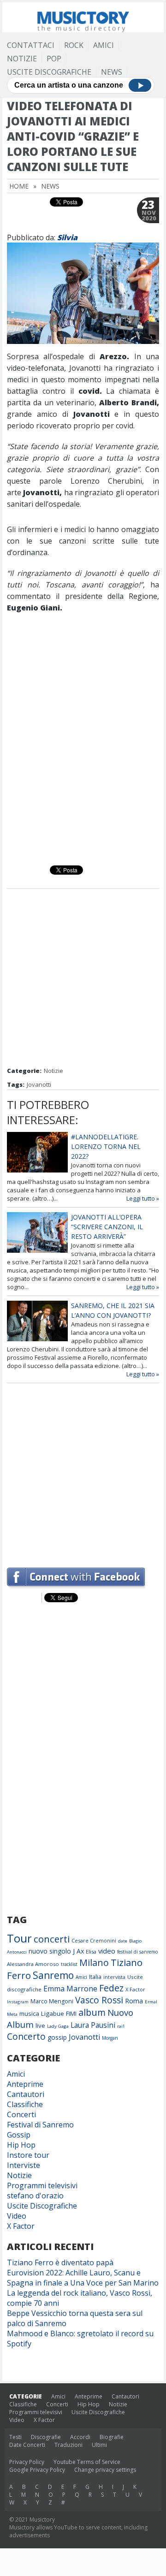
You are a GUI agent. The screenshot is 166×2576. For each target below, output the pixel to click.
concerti (52, 1939)
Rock (74, 45)
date (123, 1941)
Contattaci (31, 45)
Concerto (26, 2036)
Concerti (21, 2114)
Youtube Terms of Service (87, 2462)
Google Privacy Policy (37, 2470)
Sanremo (53, 1975)
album (92, 2012)
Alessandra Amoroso (33, 1964)
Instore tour (28, 2155)
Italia (95, 1977)
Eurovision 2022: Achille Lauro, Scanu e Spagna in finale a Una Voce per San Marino (83, 2278)
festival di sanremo (137, 1952)
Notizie (22, 59)
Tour (19, 1938)
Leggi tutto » (143, 1198)
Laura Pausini (93, 2025)
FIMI (71, 2013)
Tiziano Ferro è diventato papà (60, 2262)
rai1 (121, 2026)
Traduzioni (68, 2445)
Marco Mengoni (52, 2001)
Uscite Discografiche (49, 72)
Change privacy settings (105, 2470)
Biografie (112, 2437)
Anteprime (25, 2084)
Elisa (91, 1951)
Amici (104, 45)
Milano (94, 1963)
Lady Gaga (58, 2026)
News (112, 72)
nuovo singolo (50, 1951)
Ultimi (99, 2445)
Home (19, 186)
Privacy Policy (27, 2462)
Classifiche (25, 2104)
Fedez (111, 1988)
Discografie (46, 2437)
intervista (114, 1977)
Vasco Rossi (99, 2000)
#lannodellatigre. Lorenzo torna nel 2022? (106, 1146)
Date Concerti (27, 2445)
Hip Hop (21, 2145)
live (40, 2025)
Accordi (80, 2437)
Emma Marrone (70, 1989)
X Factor (135, 1989)
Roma (134, 2001)
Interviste (24, 2165)
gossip (57, 2037)
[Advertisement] (83, 979)
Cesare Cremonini (94, 1940)
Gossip (19, 2135)
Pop (54, 59)
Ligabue (53, 2013)
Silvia (67, 237)
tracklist (69, 1964)
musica (29, 2013)
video (107, 1951)
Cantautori (26, 2094)
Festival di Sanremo (40, 2125)
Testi (15, 2437)
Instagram (18, 2002)
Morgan (110, 2038)
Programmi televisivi (42, 2185)
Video (17, 2216)
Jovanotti (39, 1084)
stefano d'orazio (35, 2196)
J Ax (78, 1951)
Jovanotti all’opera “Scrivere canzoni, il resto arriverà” (107, 1227)
